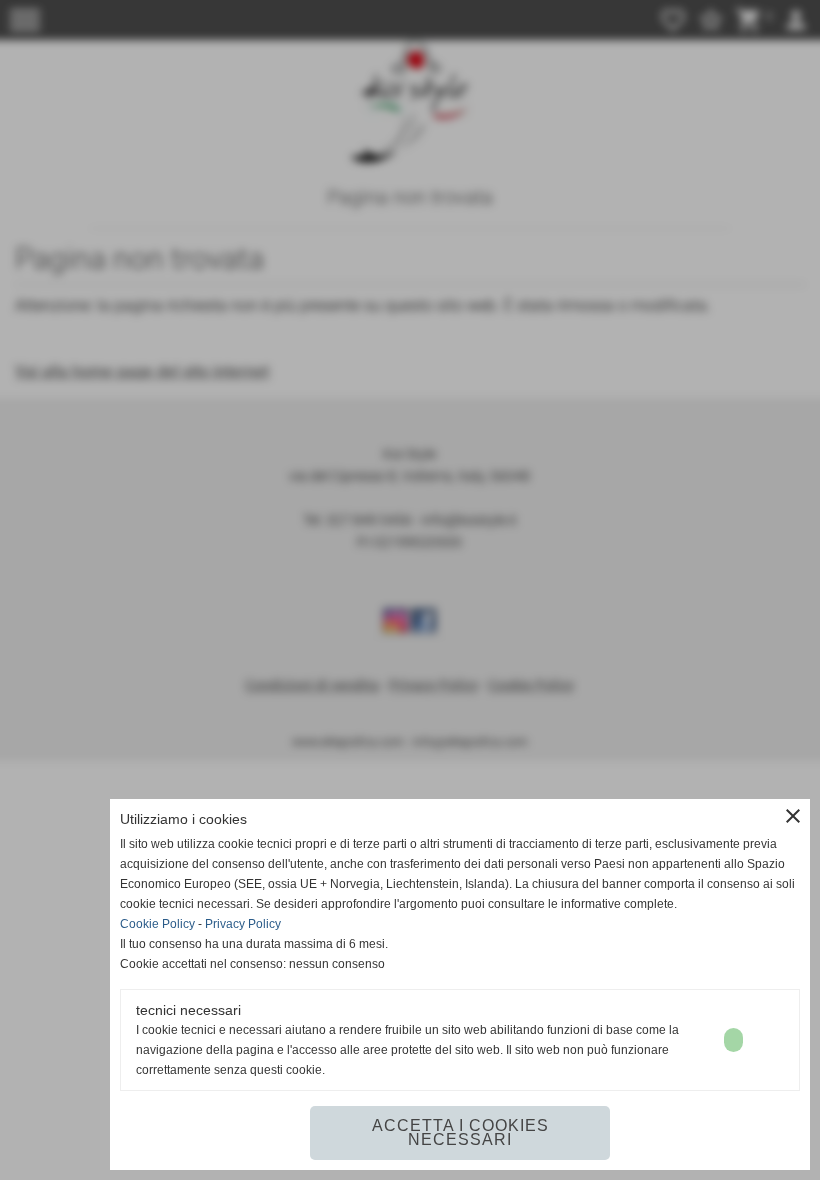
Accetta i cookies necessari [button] (460, 1132)
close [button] (793, 816)
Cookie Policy (157, 924)
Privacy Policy (243, 924)
